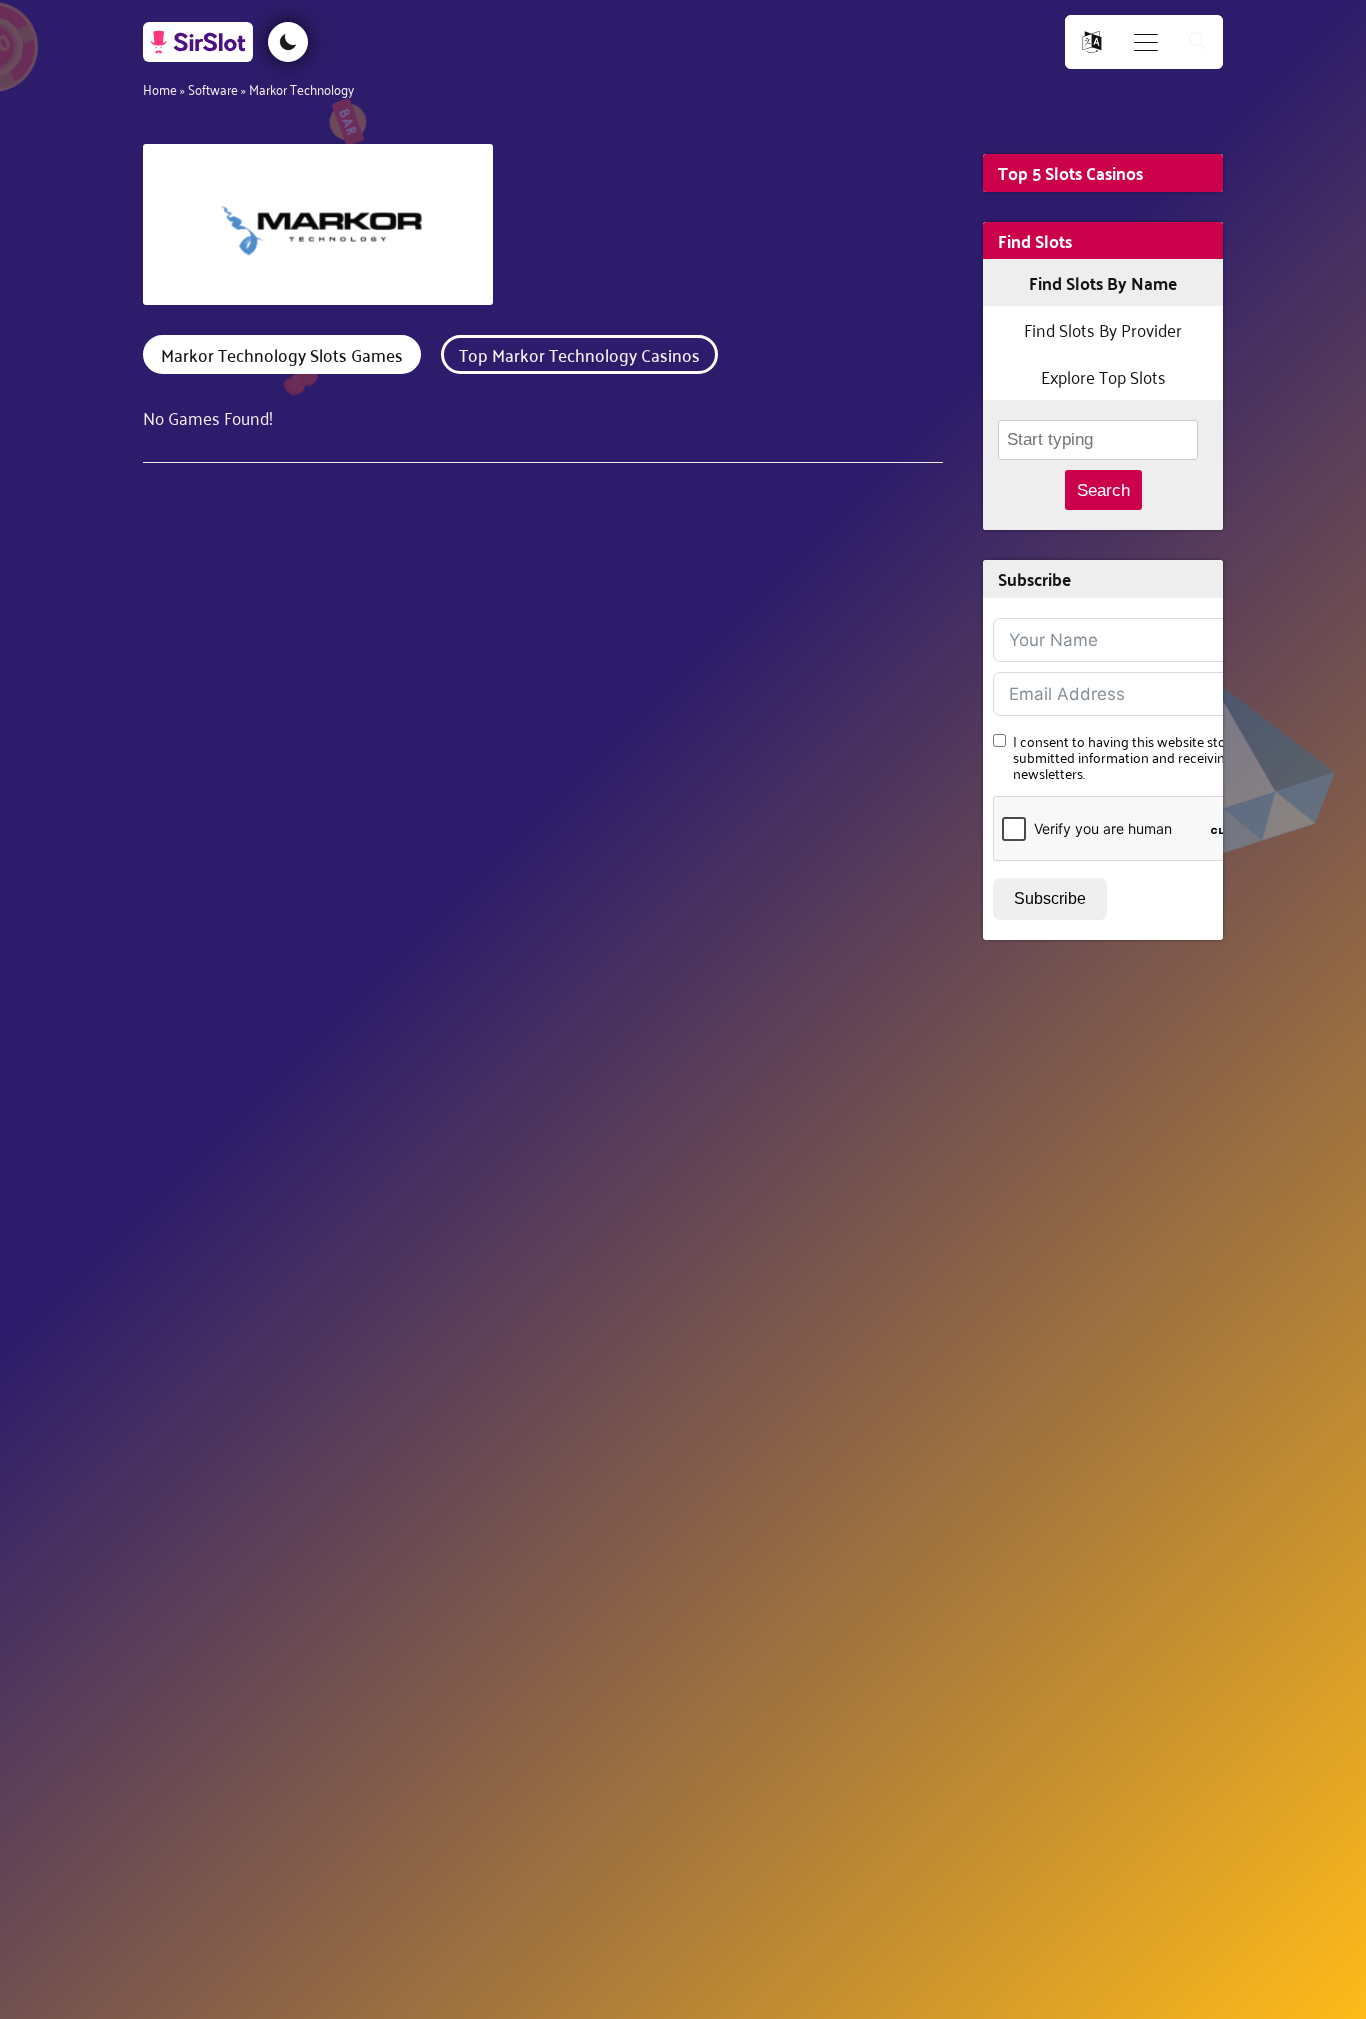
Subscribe (1050, 898)
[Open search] (1198, 42)
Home (160, 88)
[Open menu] (1146, 42)
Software (213, 88)
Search (1103, 490)
